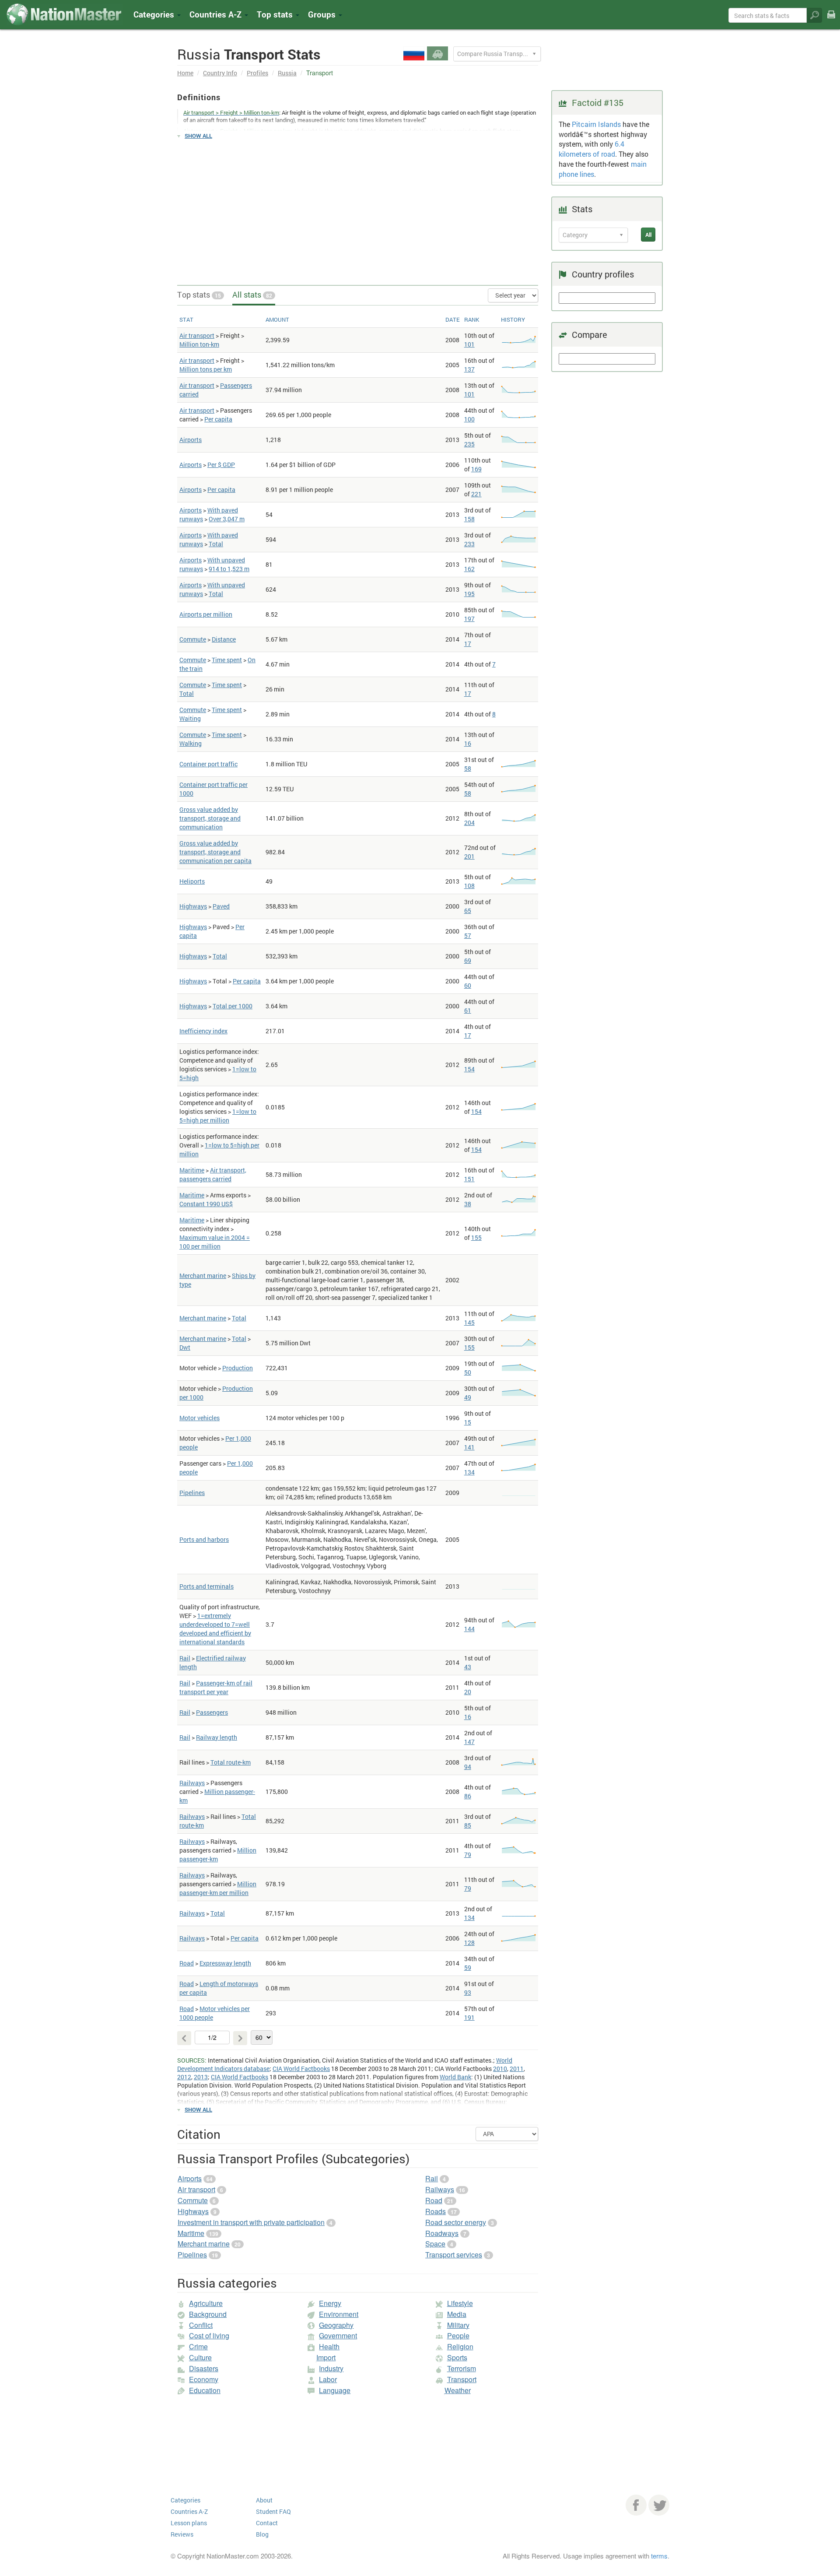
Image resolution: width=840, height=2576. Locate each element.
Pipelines (192, 1493)
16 (468, 743)
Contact (267, 2523)
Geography (336, 2325)
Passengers (212, 1712)
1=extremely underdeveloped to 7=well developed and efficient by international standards (215, 1629)
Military (458, 2325)
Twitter (659, 2505)
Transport (462, 2379)
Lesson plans (189, 2523)
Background (208, 2314)
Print (831, 20)
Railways (192, 1783)
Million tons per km (206, 369)
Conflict (201, 2325)
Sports (457, 2357)
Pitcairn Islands (596, 124)
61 (468, 1010)
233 (469, 544)
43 (468, 1667)
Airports (191, 440)
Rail (185, 1658)
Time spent (227, 660)
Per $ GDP (221, 465)
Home (185, 73)
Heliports (192, 881)
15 (468, 1422)
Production (238, 1368)
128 (469, 1943)
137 (469, 369)
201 (469, 856)
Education (205, 2390)
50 (468, 1372)
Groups (323, 14)
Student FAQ (273, 2511)
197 (469, 619)
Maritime (192, 1170)
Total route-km (231, 1762)
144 (469, 1629)
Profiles (257, 73)
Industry (331, 2368)
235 (469, 444)
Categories (155, 14)
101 (469, 344)
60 (468, 985)
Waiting (190, 718)
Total (216, 544)
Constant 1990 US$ (206, 1204)
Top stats (199, 295)
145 (469, 1322)
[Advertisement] (358, 208)
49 (468, 1397)
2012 (184, 2077)
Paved (221, 906)
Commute (193, 639)
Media (457, 2314)
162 (469, 569)
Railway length (217, 1737)
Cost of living (209, 2336)
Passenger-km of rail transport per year (216, 1687)
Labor (328, 2379)
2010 (500, 2069)
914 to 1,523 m (229, 569)
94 (468, 1767)
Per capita (218, 419)
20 (468, 1692)
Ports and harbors (204, 1539)
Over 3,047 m (227, 519)
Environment (339, 2314)
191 (469, 2017)
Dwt (185, 1347)
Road (187, 1963)
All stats (252, 295)
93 (468, 1992)
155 (476, 1237)
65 (468, 911)
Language (335, 2390)
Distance (224, 639)
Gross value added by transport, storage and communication (210, 818)
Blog (262, 2534)
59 (468, 1967)
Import (326, 2357)
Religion (460, 2346)
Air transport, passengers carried (213, 1174)
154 (469, 1069)
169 (476, 469)
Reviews (182, 2534)
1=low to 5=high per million (218, 1116)
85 (468, 1825)
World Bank (455, 2077)
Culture (200, 2357)
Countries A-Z (189, 2511)
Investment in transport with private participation (251, 2222)
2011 (517, 2069)
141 (469, 1447)
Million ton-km (199, 344)
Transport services (454, 2255)
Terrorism (462, 2368)
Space (435, 2244)
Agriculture (206, 2303)
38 (468, 1204)
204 (469, 823)
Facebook (636, 2505)
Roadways (442, 2233)
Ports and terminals (206, 1586)
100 (469, 419)
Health (329, 2346)
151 (469, 1179)
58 (468, 768)
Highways (193, 906)
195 (469, 594)
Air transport (197, 335)
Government (338, 2336)
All (648, 235)
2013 (201, 2077)
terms (659, 2556)
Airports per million (206, 614)
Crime (198, 2346)
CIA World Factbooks (301, 2069)
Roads (436, 2211)
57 (468, 935)
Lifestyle (460, 2303)
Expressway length (225, 1963)
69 (468, 960)
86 (468, 1796)
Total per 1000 (233, 1006)
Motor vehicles (199, 1418)
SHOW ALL (198, 136)
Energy (330, 2303)
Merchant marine (203, 1276)
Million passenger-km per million (218, 1888)
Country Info (220, 73)
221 (476, 494)
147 (469, 1742)
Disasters (204, 2368)
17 (468, 644)
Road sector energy (456, 2222)
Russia (287, 73)
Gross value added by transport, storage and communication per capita (215, 852)
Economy (204, 2379)
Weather (458, 2390)
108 (469, 886)
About (264, 2500)
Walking (191, 743)
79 (468, 1855)
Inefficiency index (203, 1031)
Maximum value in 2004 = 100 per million (215, 1242)
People (458, 2336)
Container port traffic (208, 764)
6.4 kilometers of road (591, 149)
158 (469, 519)
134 (469, 1472)
